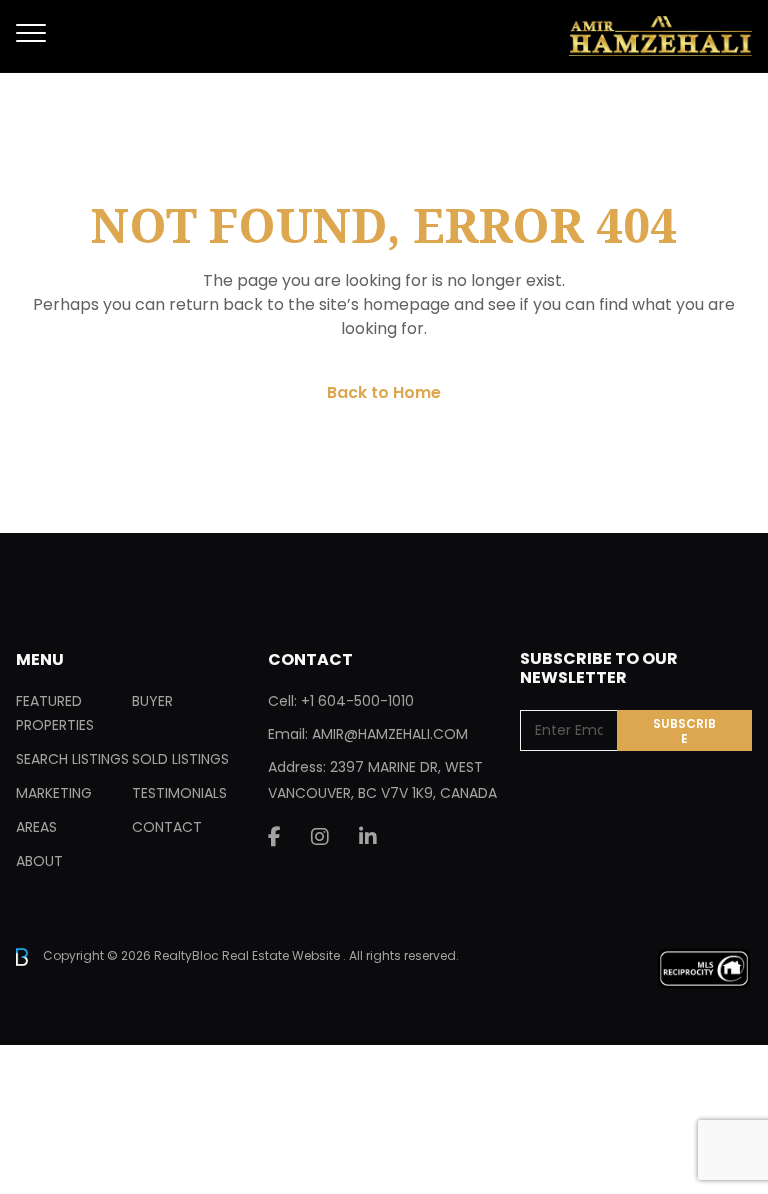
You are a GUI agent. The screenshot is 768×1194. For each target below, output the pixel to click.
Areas (36, 827)
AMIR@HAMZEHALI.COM (390, 734)
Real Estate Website (282, 955)
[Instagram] (320, 837)
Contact (167, 827)
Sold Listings (180, 759)
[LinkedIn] (368, 837)
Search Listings (72, 759)
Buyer (152, 701)
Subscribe (684, 731)
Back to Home (384, 392)
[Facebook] (274, 837)
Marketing (54, 793)
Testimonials (179, 793)
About (39, 861)
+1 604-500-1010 (357, 701)
